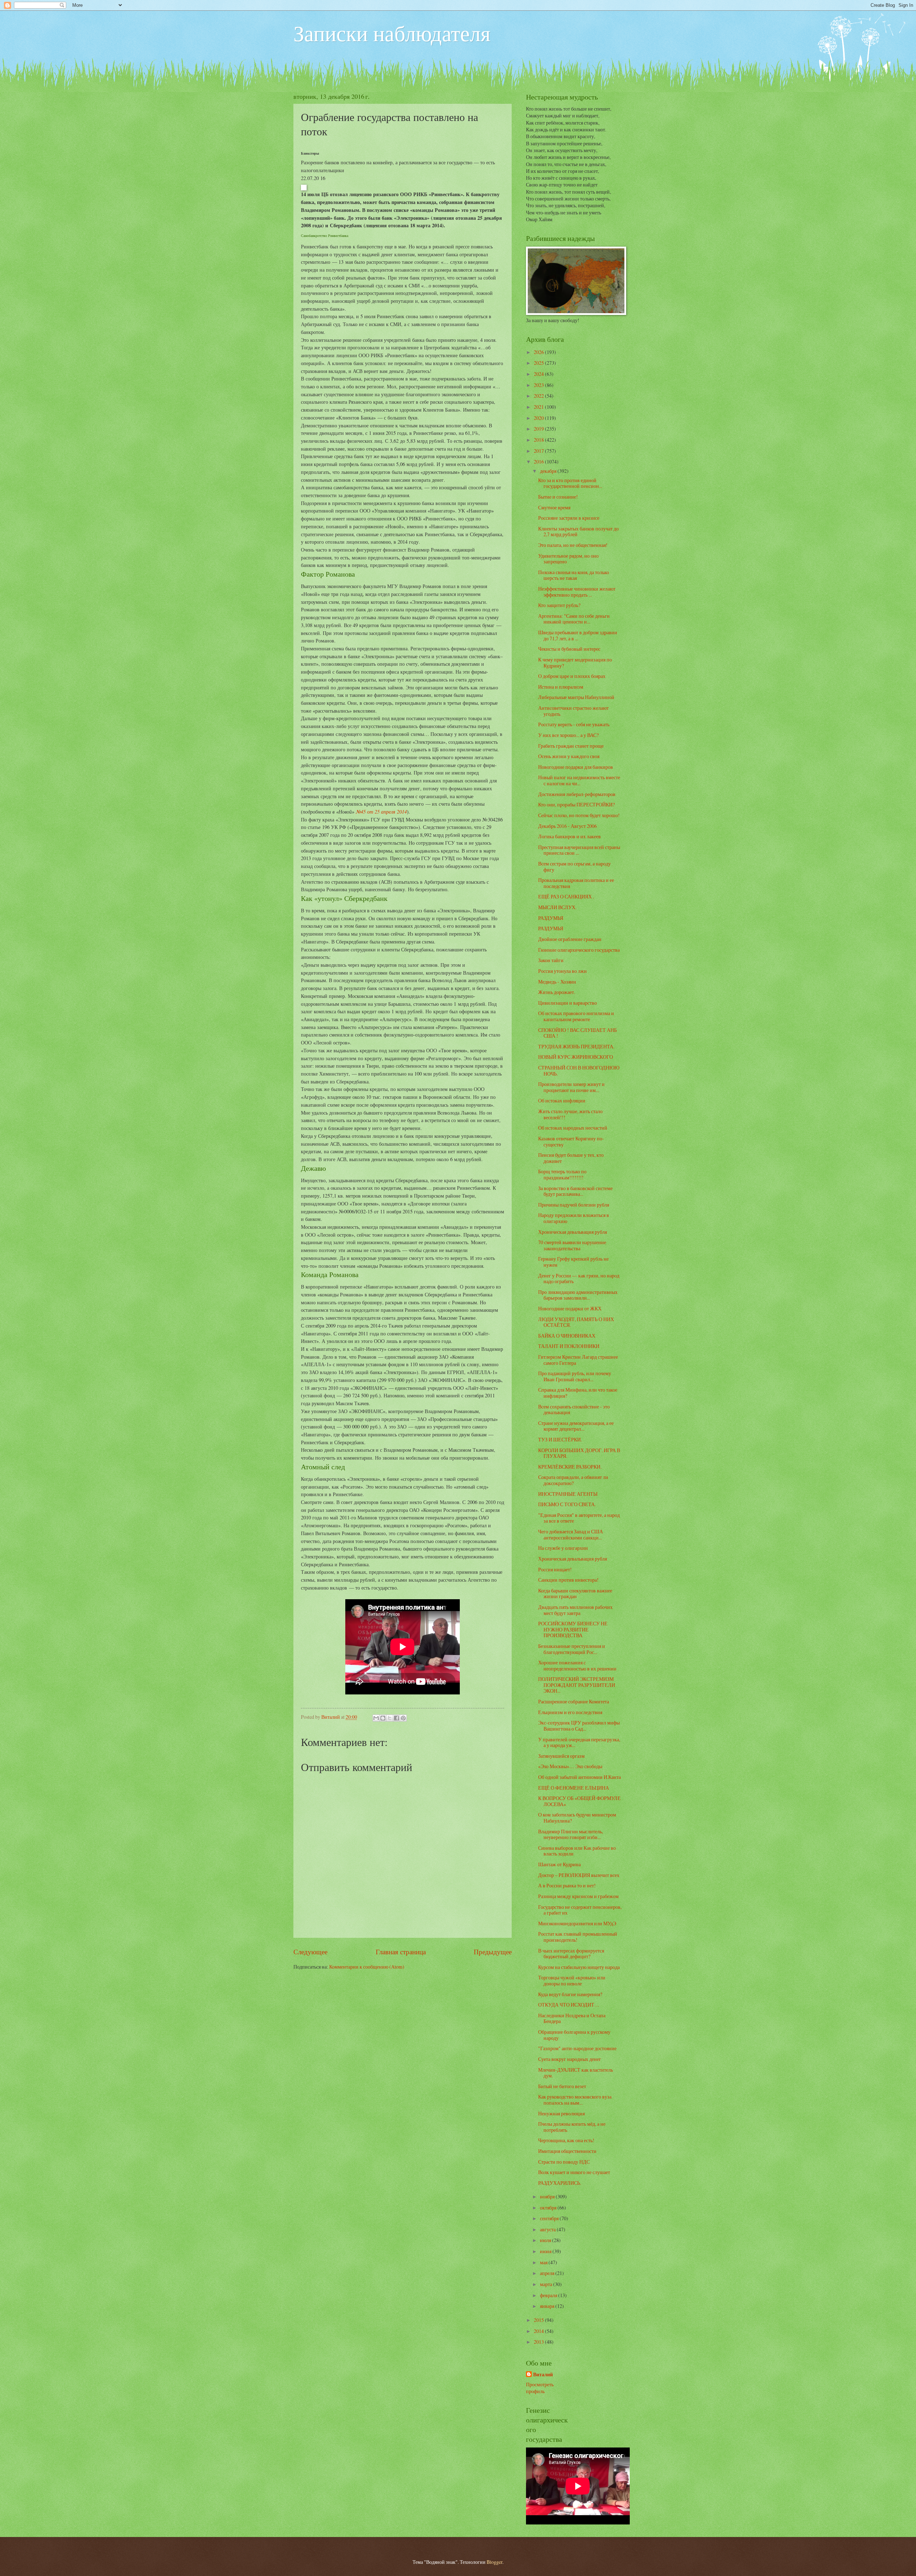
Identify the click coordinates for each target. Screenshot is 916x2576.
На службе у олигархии (563, 1548)
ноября (548, 2196)
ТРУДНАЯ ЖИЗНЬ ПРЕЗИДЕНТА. (576, 1046)
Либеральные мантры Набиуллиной (576, 697)
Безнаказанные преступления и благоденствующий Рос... (572, 1649)
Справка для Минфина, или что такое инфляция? (578, 1393)
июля (546, 2240)
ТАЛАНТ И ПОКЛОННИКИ (569, 1346)
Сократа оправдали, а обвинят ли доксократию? (573, 1480)
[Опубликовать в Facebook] (396, 1718)
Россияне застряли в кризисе (569, 518)
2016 (539, 462)
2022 (539, 396)
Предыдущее (493, 1952)
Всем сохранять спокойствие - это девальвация (574, 1410)
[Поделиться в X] (390, 1718)
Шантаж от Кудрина (559, 1864)
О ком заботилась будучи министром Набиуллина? (577, 1818)
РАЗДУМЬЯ (551, 918)
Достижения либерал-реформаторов (577, 794)
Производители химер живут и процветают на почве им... (571, 1087)
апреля (548, 2273)
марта (547, 2284)
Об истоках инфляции (562, 1100)
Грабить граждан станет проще (571, 746)
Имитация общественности (567, 2151)
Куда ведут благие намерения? (570, 1994)
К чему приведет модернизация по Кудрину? (575, 663)
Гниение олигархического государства (579, 950)
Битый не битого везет (562, 2086)
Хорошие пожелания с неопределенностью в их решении (577, 1665)
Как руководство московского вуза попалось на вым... (575, 2100)
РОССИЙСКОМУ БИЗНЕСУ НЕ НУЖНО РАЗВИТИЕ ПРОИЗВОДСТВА (573, 1629)
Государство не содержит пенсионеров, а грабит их (580, 1910)
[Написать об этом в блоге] (383, 1718)
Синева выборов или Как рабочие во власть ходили (577, 1851)
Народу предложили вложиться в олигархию (574, 1218)
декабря (549, 471)
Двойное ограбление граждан (570, 939)
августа (548, 2229)
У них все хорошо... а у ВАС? (568, 735)
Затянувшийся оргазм (561, 1756)
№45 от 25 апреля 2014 (381, 811)
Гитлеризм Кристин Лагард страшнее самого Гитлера (578, 1360)
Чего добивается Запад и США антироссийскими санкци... (571, 1534)
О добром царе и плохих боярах (572, 676)
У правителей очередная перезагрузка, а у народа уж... (579, 1742)
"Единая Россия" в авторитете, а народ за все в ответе (579, 1518)
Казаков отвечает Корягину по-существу (571, 1141)
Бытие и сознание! (558, 497)
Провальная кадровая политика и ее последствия (576, 883)
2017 (539, 451)
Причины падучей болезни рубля (574, 1205)
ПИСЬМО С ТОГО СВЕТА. (567, 1504)
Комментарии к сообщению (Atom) (367, 1967)
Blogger (494, 2562)
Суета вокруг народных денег (570, 2059)
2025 (539, 363)
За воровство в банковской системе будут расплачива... (575, 1191)
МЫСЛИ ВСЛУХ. (557, 907)
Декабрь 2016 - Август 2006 (567, 826)
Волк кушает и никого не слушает (574, 2172)
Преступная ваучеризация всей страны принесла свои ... (579, 850)
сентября (550, 2218)
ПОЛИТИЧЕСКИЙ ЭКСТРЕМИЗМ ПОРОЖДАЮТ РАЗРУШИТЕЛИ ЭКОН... (577, 1685)
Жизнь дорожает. (557, 992)
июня (546, 2251)
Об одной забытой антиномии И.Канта (579, 1777)
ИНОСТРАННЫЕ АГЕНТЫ (568, 1494)
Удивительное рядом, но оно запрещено (568, 559)
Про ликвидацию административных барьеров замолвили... (578, 1295)
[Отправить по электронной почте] (376, 1718)
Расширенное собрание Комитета (574, 1701)
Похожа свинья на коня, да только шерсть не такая (574, 575)
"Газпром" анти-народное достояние (577, 2048)
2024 (539, 374)
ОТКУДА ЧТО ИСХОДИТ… (569, 2005)
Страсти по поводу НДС (564, 2162)
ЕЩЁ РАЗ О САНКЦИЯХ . (566, 896)
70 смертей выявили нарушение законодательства (572, 1245)
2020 (539, 418)
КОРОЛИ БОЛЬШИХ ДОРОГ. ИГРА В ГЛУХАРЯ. (579, 1453)
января (548, 2306)
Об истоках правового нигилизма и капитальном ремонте (576, 1016)
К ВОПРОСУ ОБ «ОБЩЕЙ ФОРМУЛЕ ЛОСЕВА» (579, 1801)
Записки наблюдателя (392, 33)
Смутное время (554, 507)
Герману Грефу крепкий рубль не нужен (573, 1262)
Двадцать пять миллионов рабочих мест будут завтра (575, 1610)
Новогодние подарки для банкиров (576, 767)
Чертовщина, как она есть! (566, 2140)
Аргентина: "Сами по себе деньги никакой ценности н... (574, 619)
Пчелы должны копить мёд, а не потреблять (572, 2127)
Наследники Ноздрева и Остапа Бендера (572, 2018)
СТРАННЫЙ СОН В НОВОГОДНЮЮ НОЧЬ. (579, 1071)
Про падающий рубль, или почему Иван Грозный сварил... (575, 1376)
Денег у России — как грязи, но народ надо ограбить (579, 1279)
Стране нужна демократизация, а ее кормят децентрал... (576, 1426)
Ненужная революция (561, 2113)
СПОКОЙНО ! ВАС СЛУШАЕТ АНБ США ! (578, 1033)
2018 (539, 440)
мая (544, 2262)
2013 (539, 2342)
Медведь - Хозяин (557, 982)
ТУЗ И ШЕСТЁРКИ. (560, 1439)
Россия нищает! (555, 1569)
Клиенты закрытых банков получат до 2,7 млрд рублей (578, 532)
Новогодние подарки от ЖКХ (570, 1308)
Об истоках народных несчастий (573, 1128)
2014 (539, 2331)
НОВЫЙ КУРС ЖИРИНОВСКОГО (576, 1057)
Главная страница (401, 1952)
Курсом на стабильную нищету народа (579, 1967)
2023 (539, 385)
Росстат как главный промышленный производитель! (578, 1937)
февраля (549, 2295)
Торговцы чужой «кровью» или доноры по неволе (572, 1980)
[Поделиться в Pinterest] (403, 1718)
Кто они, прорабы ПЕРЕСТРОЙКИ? (576, 804)
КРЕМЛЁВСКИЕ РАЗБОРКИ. (570, 1467)
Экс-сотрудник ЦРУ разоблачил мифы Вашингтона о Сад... (579, 1726)
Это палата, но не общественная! (573, 545)
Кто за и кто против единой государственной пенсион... (570, 483)
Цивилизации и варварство (567, 1003)
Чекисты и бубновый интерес (569, 649)
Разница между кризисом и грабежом (578, 1896)
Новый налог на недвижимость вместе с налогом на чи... (579, 780)
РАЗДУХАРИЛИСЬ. (560, 2183)
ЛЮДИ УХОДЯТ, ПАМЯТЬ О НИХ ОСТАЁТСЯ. (576, 1322)
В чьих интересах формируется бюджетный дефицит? (571, 1954)
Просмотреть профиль (540, 2388)
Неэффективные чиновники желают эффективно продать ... (577, 592)
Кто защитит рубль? (559, 605)
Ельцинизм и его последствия (570, 1712)
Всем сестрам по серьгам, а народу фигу (574, 867)
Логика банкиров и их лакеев (569, 836)
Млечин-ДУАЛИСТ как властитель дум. (576, 2073)
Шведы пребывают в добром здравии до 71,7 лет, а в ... (578, 635)
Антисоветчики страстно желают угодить (573, 711)
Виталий (543, 2375)
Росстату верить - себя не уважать (574, 724)
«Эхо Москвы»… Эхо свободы (570, 1766)
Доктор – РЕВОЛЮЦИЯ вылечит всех (579, 1875)
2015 (539, 2320)
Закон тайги (551, 960)
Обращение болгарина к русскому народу (574, 2035)
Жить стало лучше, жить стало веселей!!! (570, 1114)
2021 (539, 407)
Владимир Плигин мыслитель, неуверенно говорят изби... (571, 1834)
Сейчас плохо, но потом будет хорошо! (579, 815)
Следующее (310, 1952)
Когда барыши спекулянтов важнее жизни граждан (575, 1593)
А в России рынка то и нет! (567, 1885)
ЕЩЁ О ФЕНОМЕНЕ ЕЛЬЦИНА (574, 1788)
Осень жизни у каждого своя (569, 756)
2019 (539, 429)
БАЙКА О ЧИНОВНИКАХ (567, 1336)
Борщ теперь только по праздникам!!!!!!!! (562, 1174)
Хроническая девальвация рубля (572, 1232)
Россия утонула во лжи (562, 971)
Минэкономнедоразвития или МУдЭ (577, 1923)
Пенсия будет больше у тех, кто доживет (571, 1158)
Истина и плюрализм (561, 687)
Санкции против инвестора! (568, 1580)
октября (549, 2208)
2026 (539, 352)
